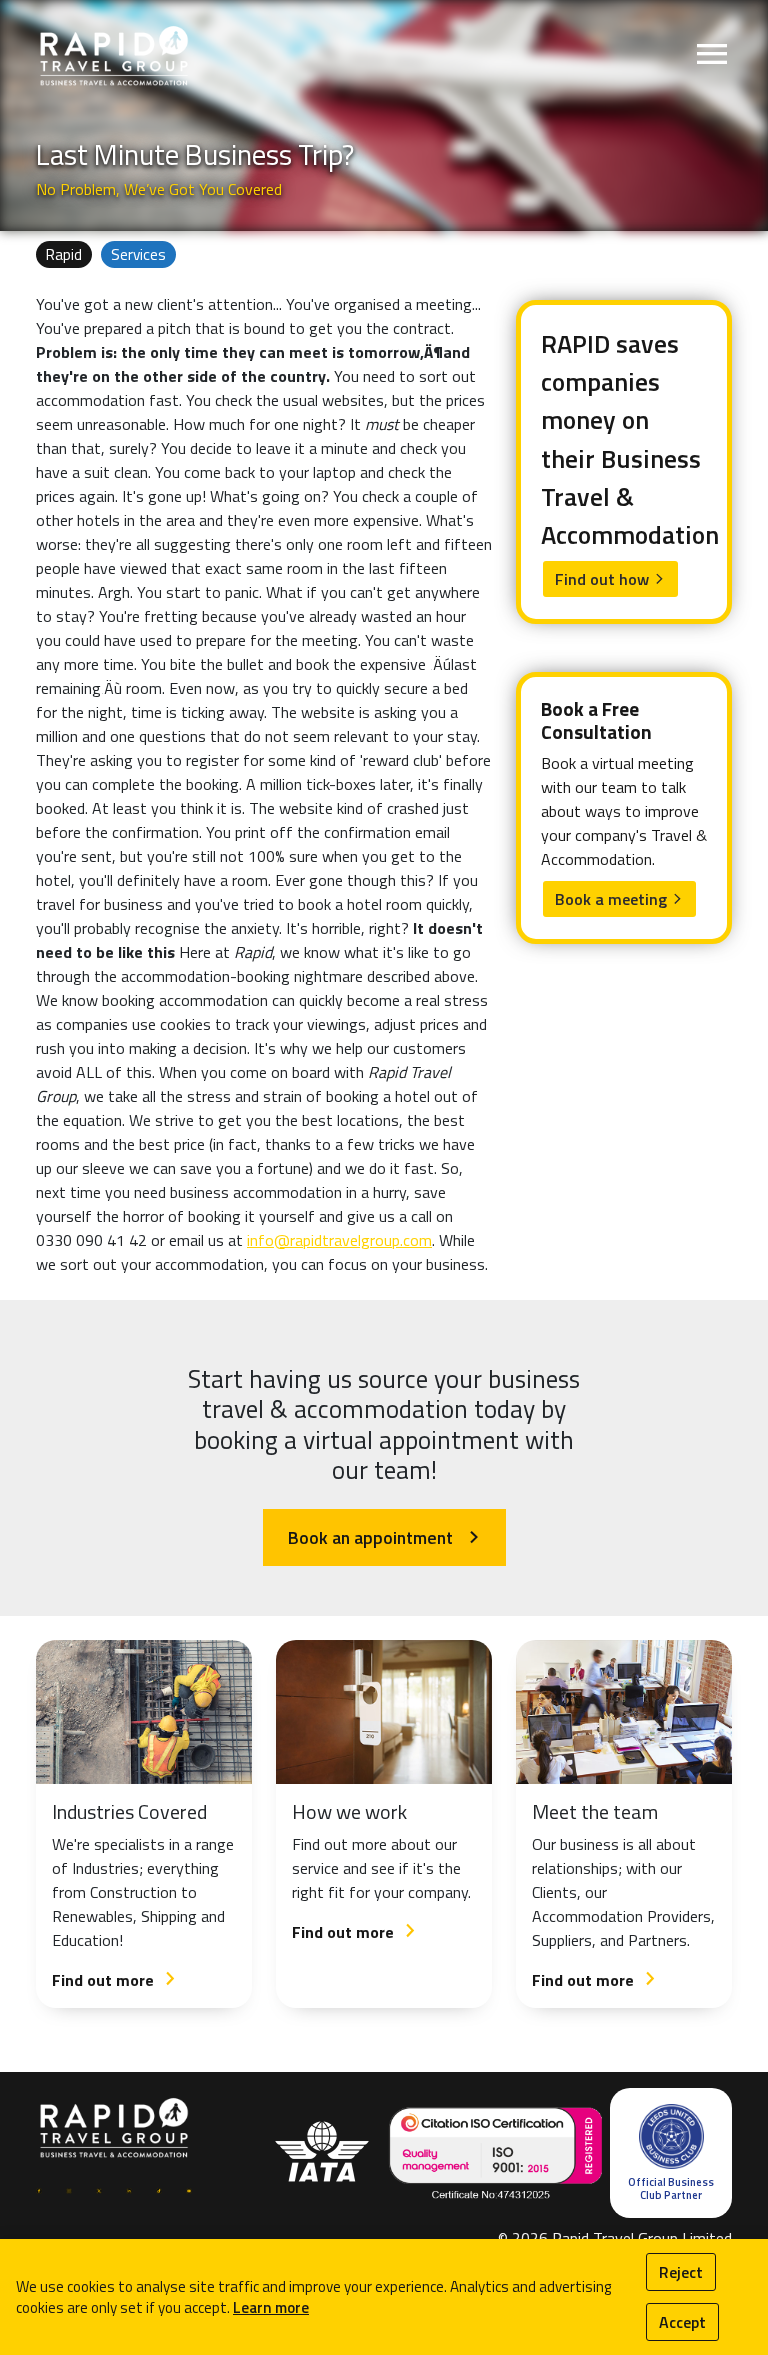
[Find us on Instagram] (69, 2189)
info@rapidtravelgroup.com (339, 1240)
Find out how (610, 579)
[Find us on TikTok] (159, 2189)
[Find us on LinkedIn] (129, 2189)
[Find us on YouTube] (189, 2189)
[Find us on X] (99, 2189)
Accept (682, 2322)
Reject (681, 2272)
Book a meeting (619, 899)
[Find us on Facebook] (39, 2189)
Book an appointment (384, 1537)
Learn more (271, 2307)
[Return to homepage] (114, 55)
